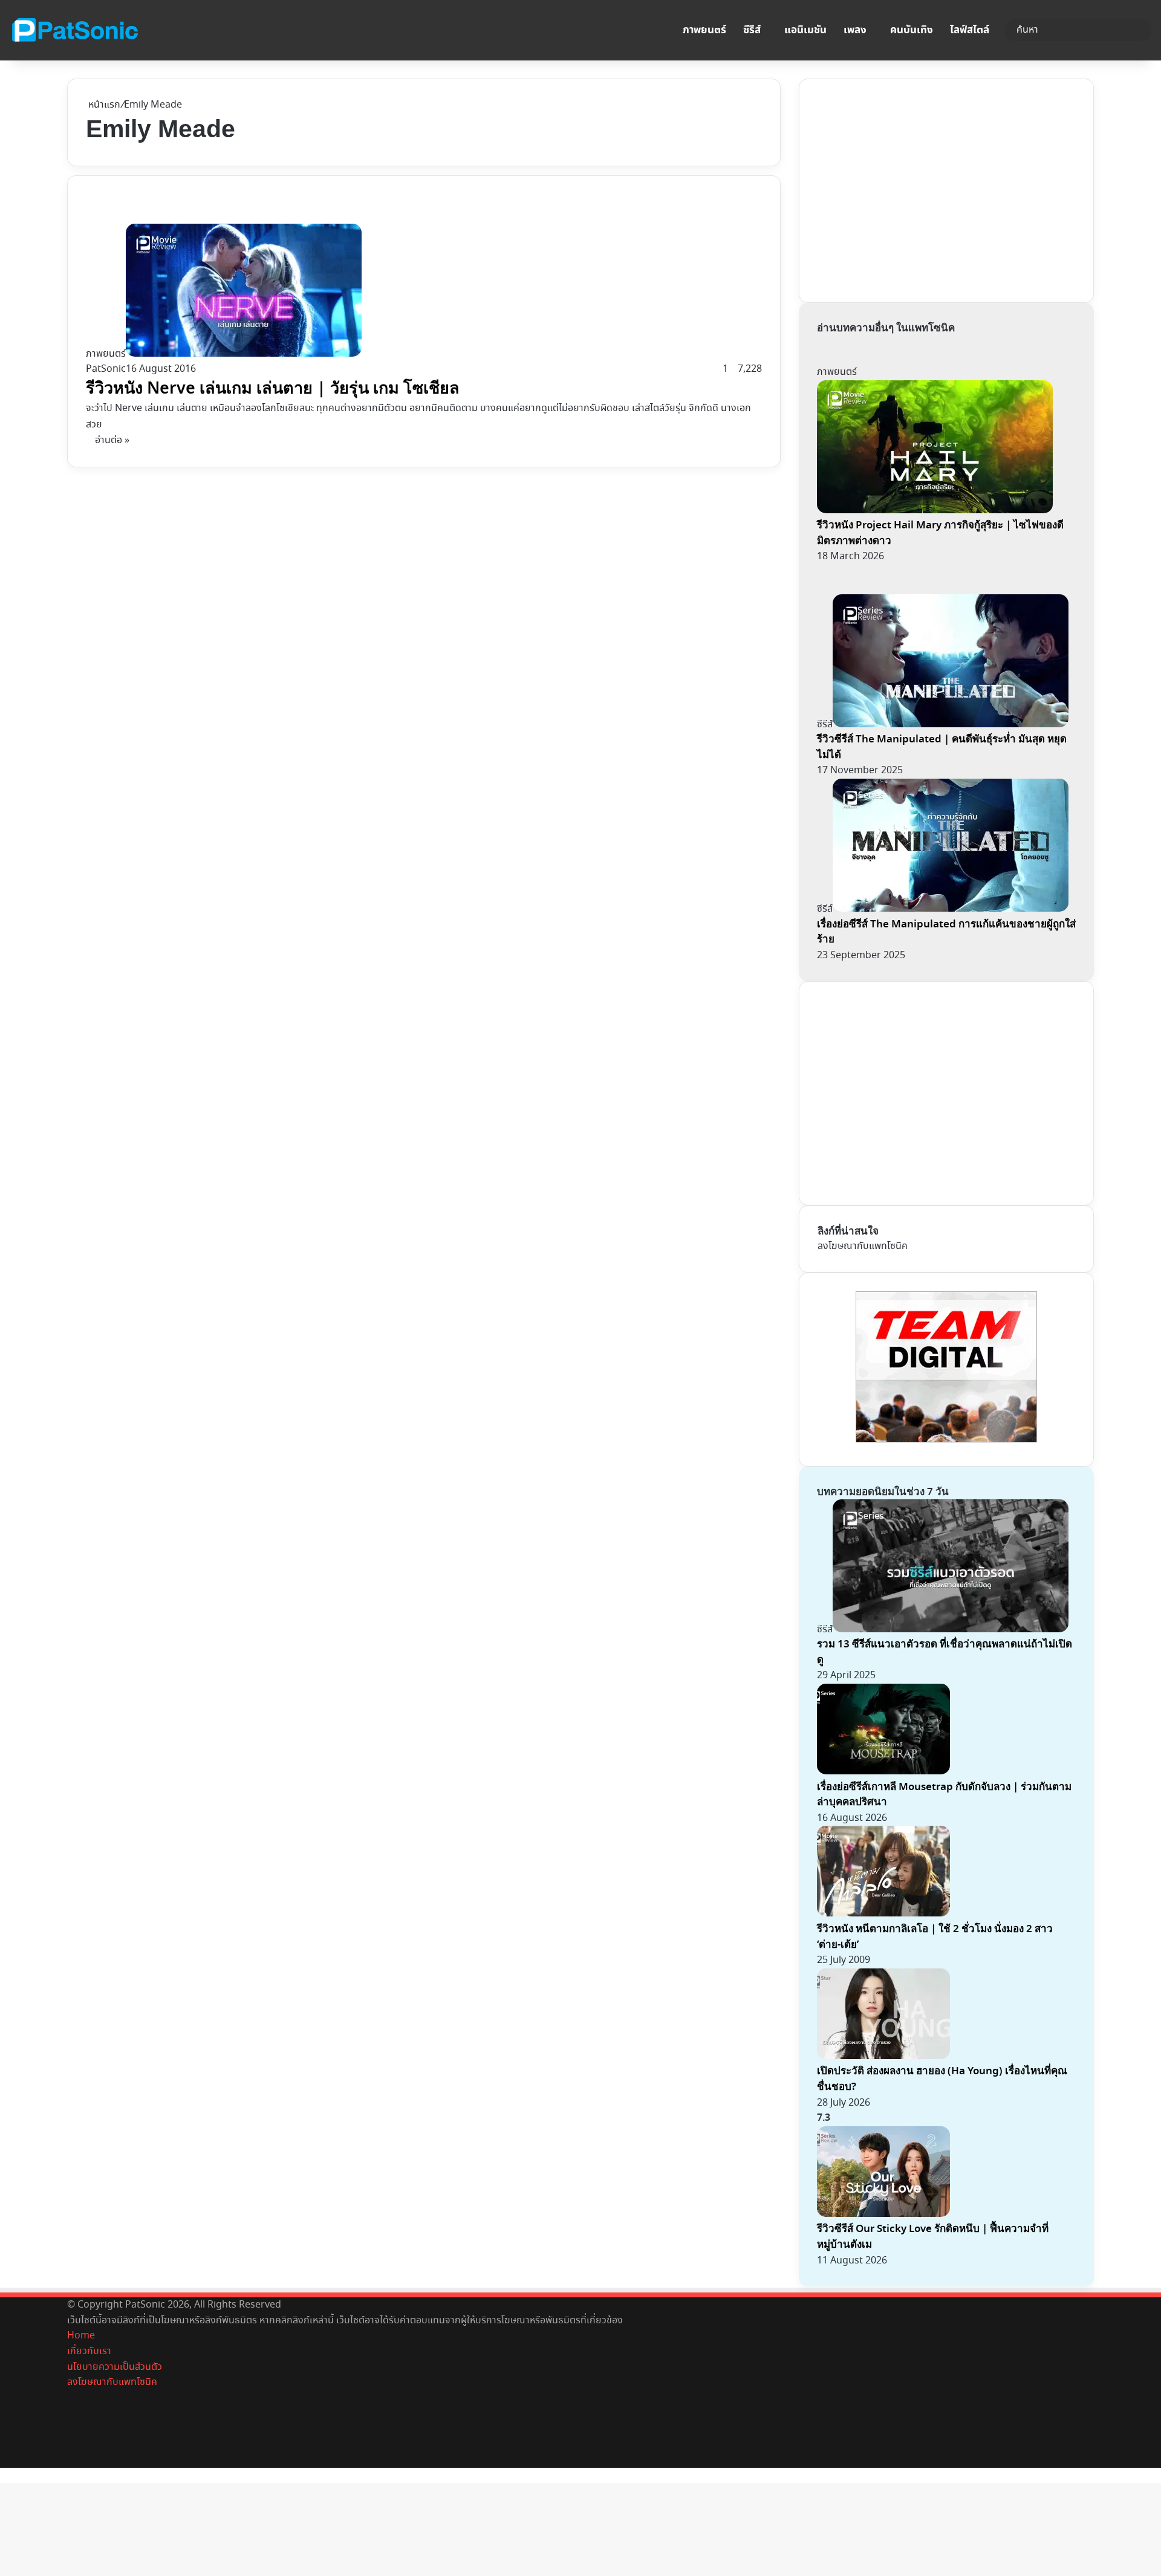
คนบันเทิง (912, 30)
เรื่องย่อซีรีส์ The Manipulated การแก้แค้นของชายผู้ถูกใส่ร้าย (946, 932)
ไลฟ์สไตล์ (970, 30)
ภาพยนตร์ (704, 30)
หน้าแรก (103, 105)
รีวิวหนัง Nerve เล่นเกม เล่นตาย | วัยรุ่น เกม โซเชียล (273, 388)
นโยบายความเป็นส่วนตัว (115, 2367)
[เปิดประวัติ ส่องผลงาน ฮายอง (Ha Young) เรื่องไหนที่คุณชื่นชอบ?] (883, 2056)
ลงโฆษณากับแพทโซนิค (863, 1246)
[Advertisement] (908, 188)
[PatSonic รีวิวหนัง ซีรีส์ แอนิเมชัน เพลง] (74, 30)
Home (81, 2336)
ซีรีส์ (752, 30)
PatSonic (106, 369)
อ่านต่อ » (112, 440)
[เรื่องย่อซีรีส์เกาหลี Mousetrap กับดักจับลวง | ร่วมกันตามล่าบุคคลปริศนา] (883, 1772)
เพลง (855, 30)
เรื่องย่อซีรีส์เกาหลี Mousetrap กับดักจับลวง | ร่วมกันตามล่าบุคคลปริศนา (944, 1795)
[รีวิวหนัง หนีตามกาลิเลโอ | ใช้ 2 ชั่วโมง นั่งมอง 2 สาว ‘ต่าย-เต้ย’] (883, 1914)
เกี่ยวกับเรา (89, 2351)
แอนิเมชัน (805, 30)
